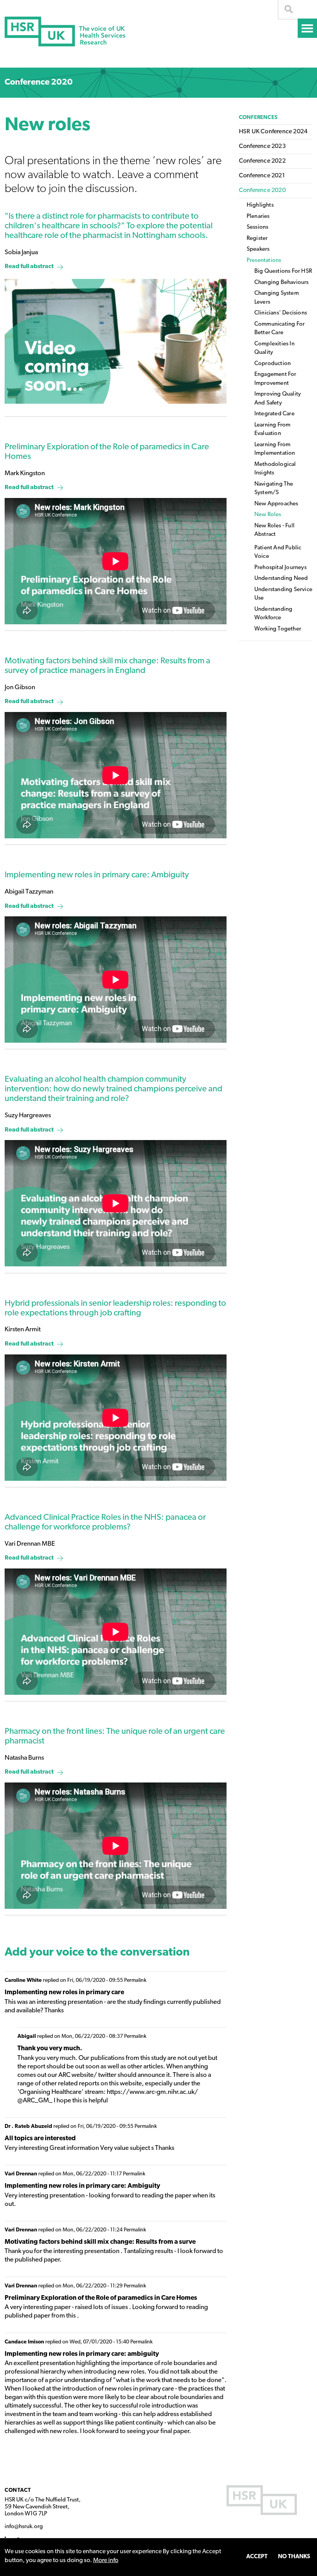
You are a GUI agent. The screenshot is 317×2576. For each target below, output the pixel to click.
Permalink (135, 1980)
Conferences (258, 118)
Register (257, 239)
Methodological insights (275, 469)
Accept (257, 2557)
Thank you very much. (50, 2048)
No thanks (294, 2557)
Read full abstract (29, 267)
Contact (18, 2490)
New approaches (276, 504)
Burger (307, 28)
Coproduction (273, 364)
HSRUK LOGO (262, 2500)
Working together (278, 629)
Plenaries (258, 217)
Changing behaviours (282, 283)
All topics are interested (40, 2138)
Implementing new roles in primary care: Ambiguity (82, 2186)
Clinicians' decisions (281, 313)
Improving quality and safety (278, 399)
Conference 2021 (262, 176)
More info (106, 2561)
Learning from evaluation (273, 430)
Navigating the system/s (274, 489)
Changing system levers (277, 298)
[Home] (65, 31)
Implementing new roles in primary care (64, 1992)
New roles (268, 515)
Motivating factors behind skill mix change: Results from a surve (100, 2242)
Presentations (264, 261)
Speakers (258, 249)
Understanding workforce (274, 614)
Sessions (258, 227)
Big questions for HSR (283, 271)
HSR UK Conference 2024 (273, 132)
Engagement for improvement (275, 379)
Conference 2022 (262, 161)
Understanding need (281, 579)
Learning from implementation (275, 449)
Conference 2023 (262, 146)
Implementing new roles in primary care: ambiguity (82, 2354)
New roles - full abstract (274, 530)
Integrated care (274, 414)
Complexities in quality (274, 348)
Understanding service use (283, 594)
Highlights (260, 205)
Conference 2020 (39, 82)
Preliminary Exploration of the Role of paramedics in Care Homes (101, 2298)
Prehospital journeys (280, 568)
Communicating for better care (280, 329)
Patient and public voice (278, 552)
